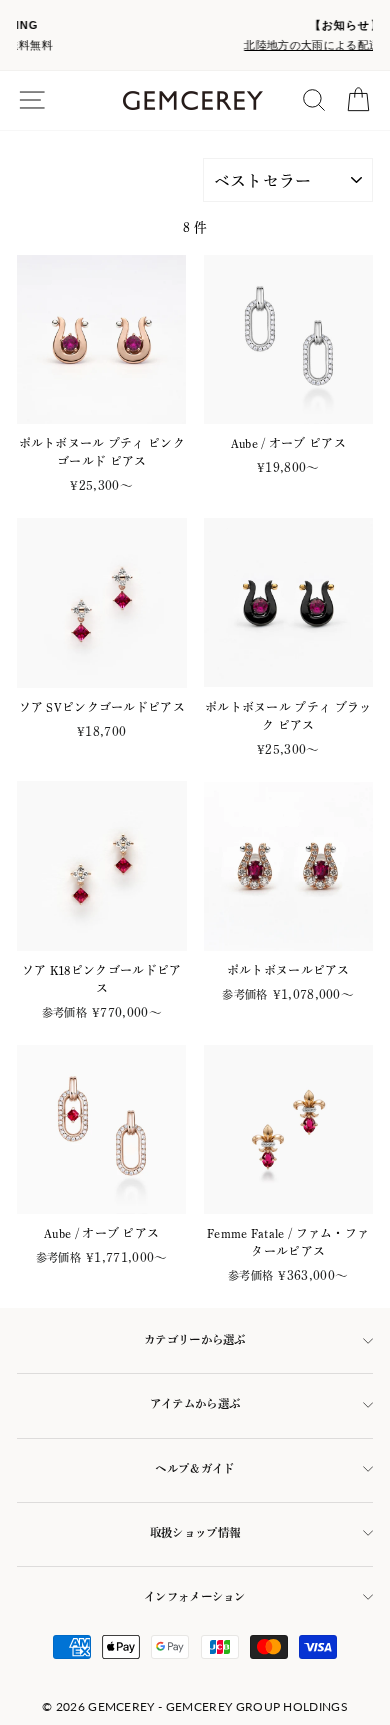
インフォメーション (195, 1596)
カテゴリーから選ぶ (195, 1339)
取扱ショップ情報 (195, 1532)
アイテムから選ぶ (195, 1403)
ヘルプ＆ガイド (194, 1468)
